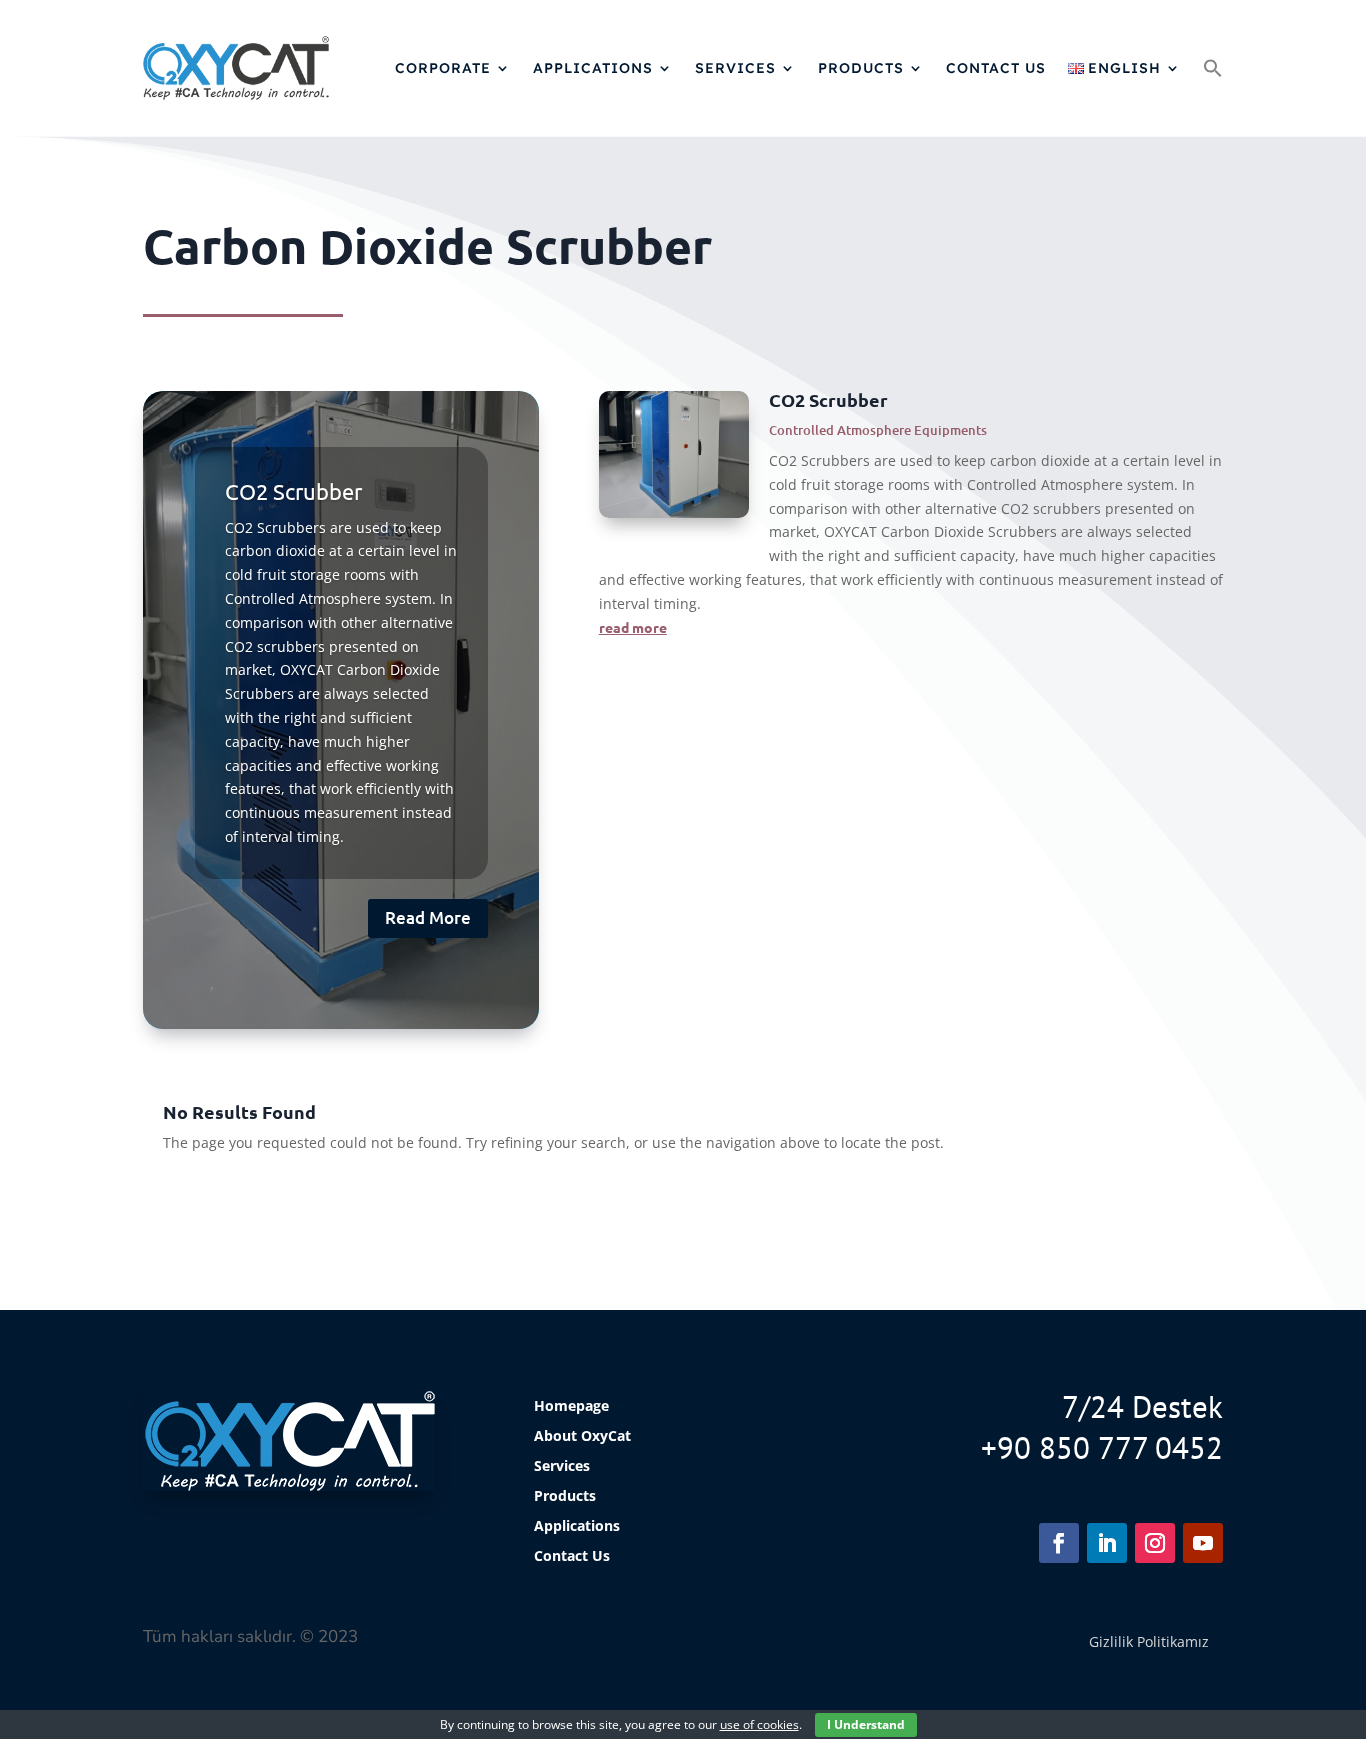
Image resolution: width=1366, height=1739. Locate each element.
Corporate (443, 68)
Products (861, 68)
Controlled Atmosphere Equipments (878, 430)
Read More (428, 917)
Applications (593, 68)
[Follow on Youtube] (1203, 1543)
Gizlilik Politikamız (1149, 1641)
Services (735, 68)
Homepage (571, 1407)
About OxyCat (582, 1437)
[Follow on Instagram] (1155, 1543)
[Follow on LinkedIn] (1107, 1543)
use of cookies (759, 1724)
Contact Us (996, 68)
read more (633, 627)
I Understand (866, 1724)
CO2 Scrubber (293, 491)
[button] (1213, 68)
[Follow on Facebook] (1059, 1543)
